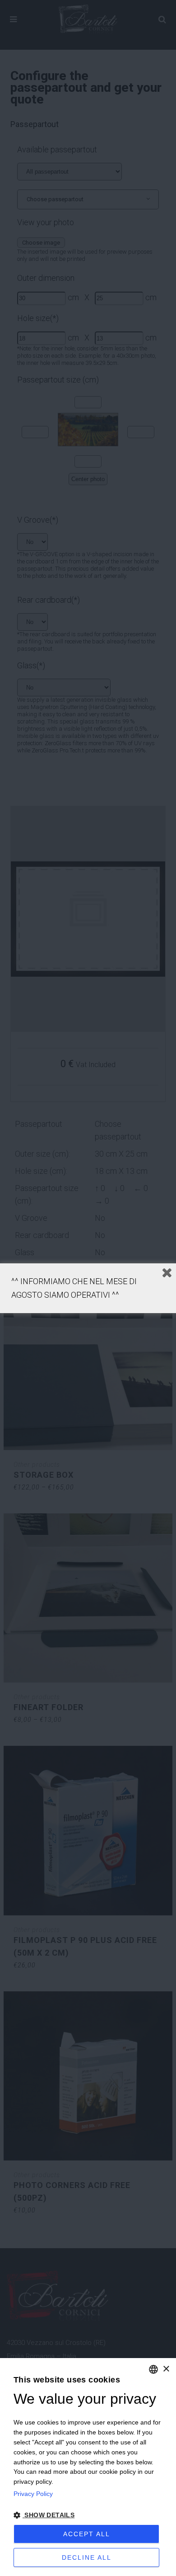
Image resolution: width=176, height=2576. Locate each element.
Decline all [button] (87, 2557)
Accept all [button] (87, 2534)
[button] (88, 2515)
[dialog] (88, 2467)
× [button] (166, 2369)
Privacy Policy (33, 2494)
